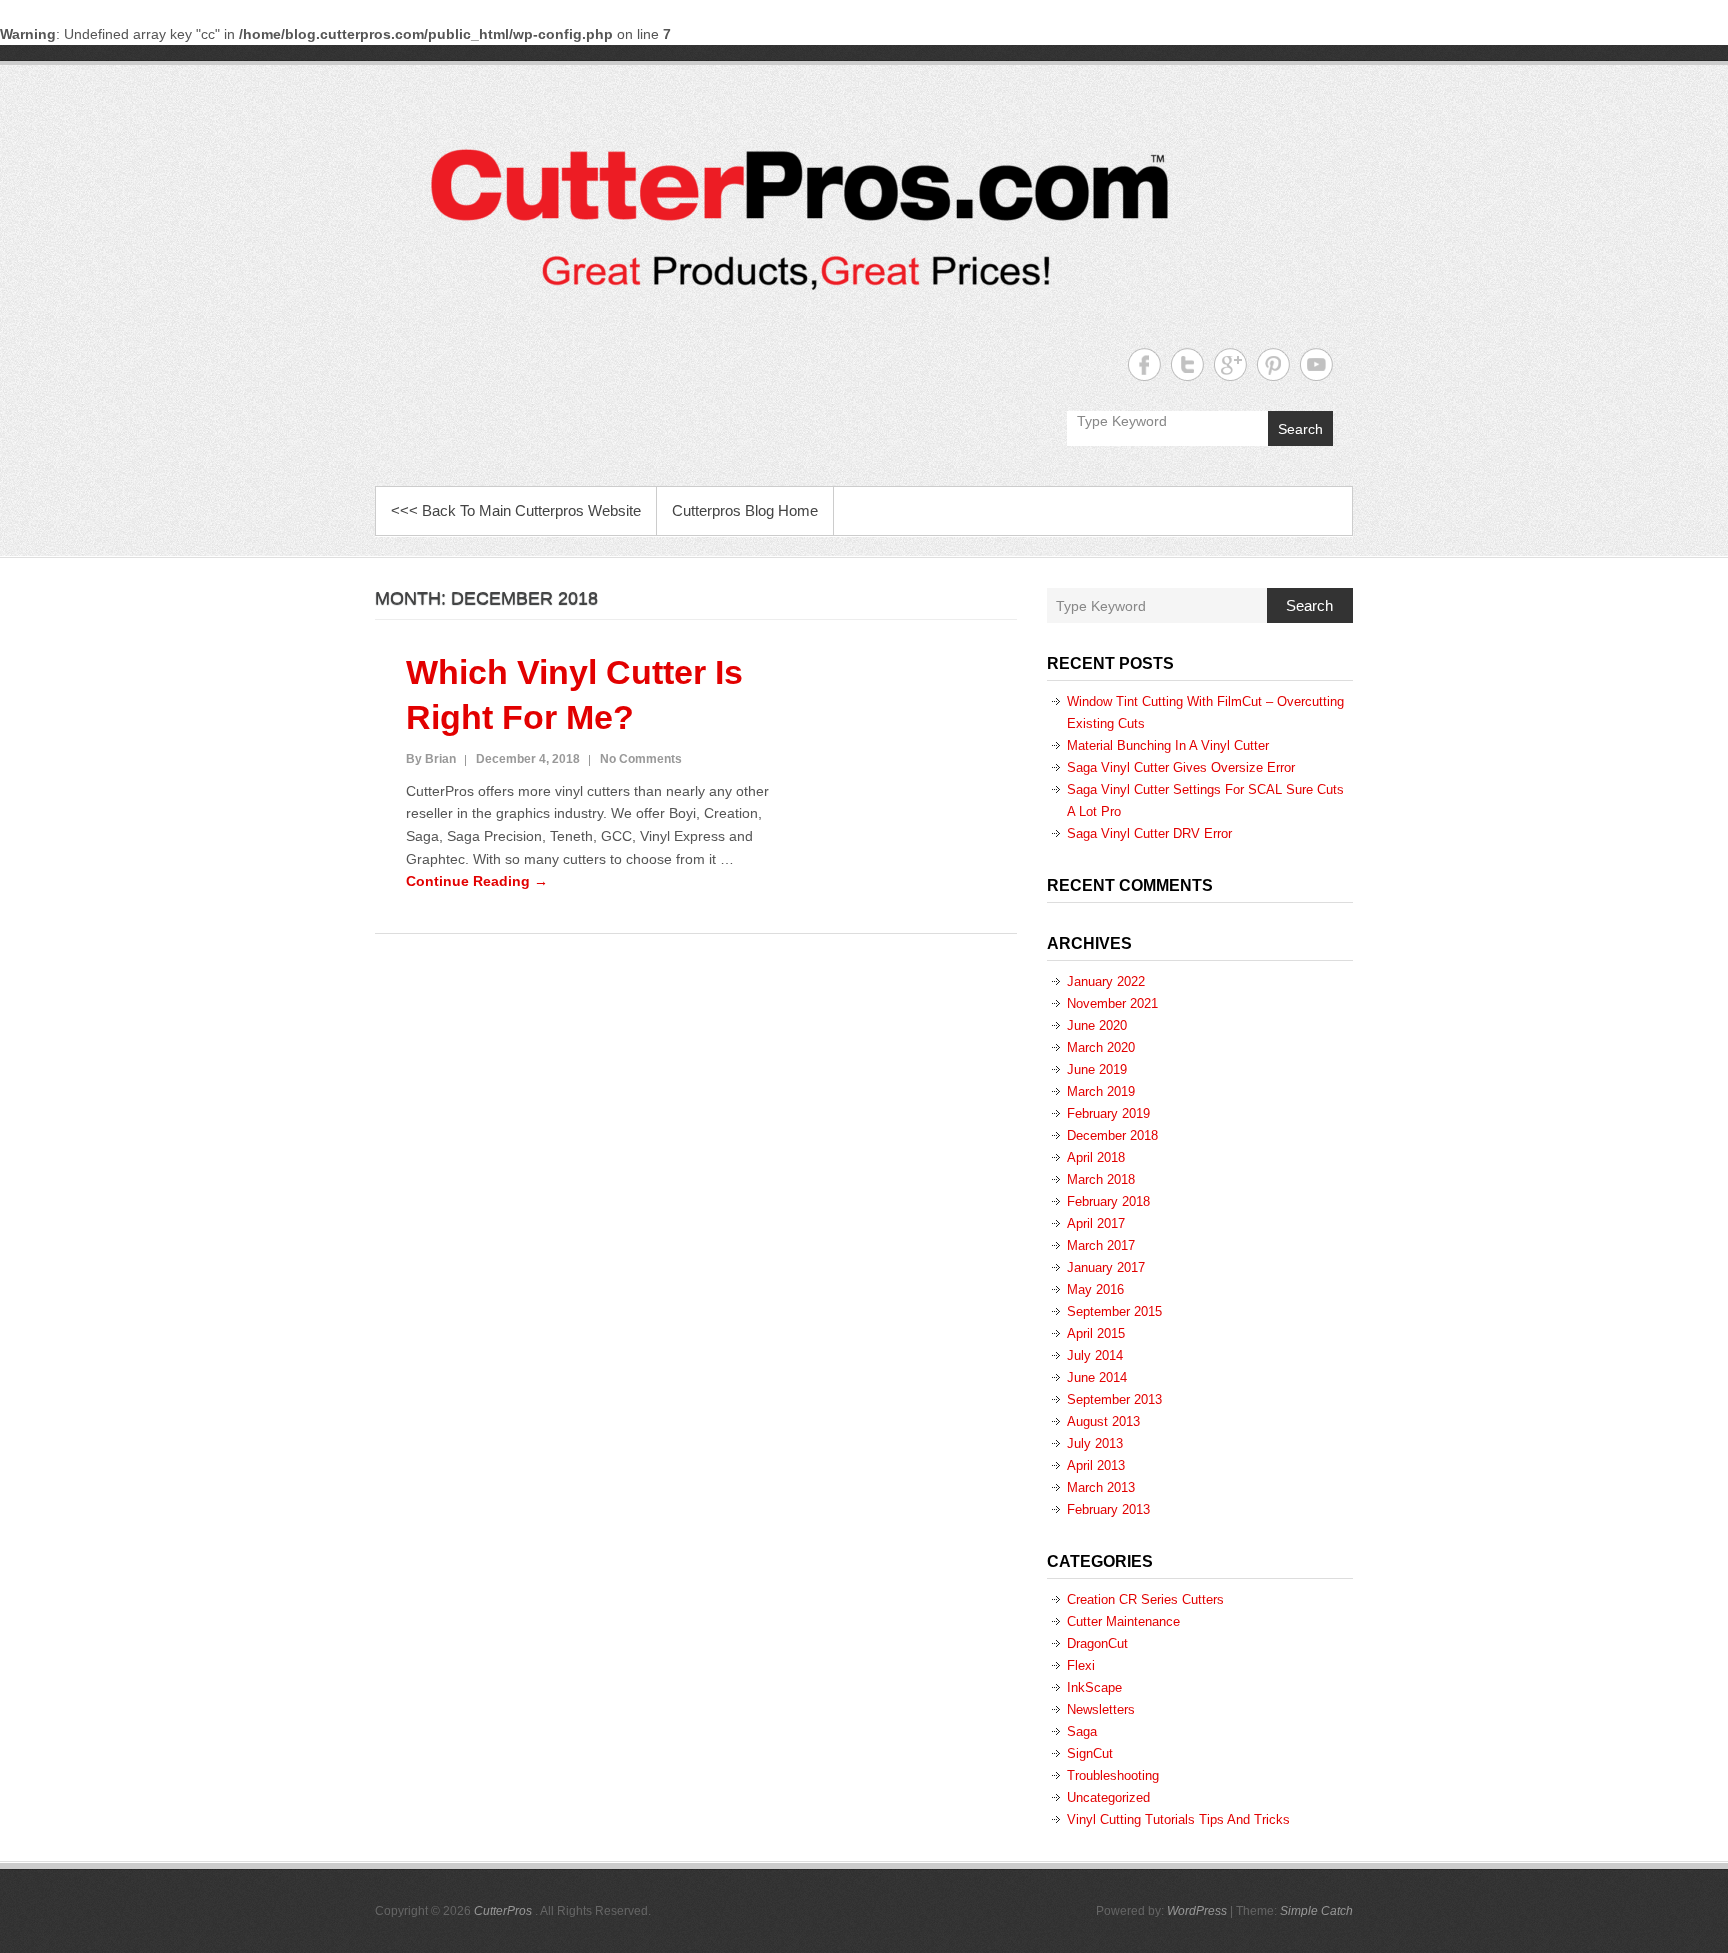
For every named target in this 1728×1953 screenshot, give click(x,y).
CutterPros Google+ (1230, 364)
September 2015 (1114, 1311)
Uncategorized (1108, 1797)
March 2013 (1101, 1487)
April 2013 (1096, 1465)
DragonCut (1097, 1643)
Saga (1082, 1731)
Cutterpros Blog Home (745, 510)
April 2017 (1096, 1223)
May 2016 (1095, 1289)
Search (1300, 429)
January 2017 (1106, 1267)
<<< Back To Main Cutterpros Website (516, 510)
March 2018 (1101, 1179)
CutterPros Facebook (1144, 364)
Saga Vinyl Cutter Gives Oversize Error (1181, 767)
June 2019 (1097, 1069)
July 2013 (1095, 1443)
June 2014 (1097, 1377)
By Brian (431, 759)
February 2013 (1108, 1509)
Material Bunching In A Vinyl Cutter (1168, 745)
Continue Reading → (477, 881)
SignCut (1090, 1753)
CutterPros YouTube (1316, 364)
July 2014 (1095, 1355)
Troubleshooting (1113, 1775)
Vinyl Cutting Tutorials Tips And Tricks (1178, 1819)
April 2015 (1096, 1333)
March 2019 (1101, 1091)
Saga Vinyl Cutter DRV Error (1149, 833)
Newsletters (1101, 1709)
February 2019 (1108, 1113)
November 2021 (1112, 1003)
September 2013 (1114, 1399)
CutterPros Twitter (1187, 364)
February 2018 (1108, 1201)
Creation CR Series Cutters (1145, 1599)
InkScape (1094, 1687)
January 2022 (1106, 981)
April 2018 (1096, 1157)
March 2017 (1101, 1245)
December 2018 (1112, 1135)
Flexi (1081, 1665)
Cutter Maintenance (1123, 1621)
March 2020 (1101, 1047)
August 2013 (1103, 1421)
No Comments (641, 759)
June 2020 (1097, 1025)
